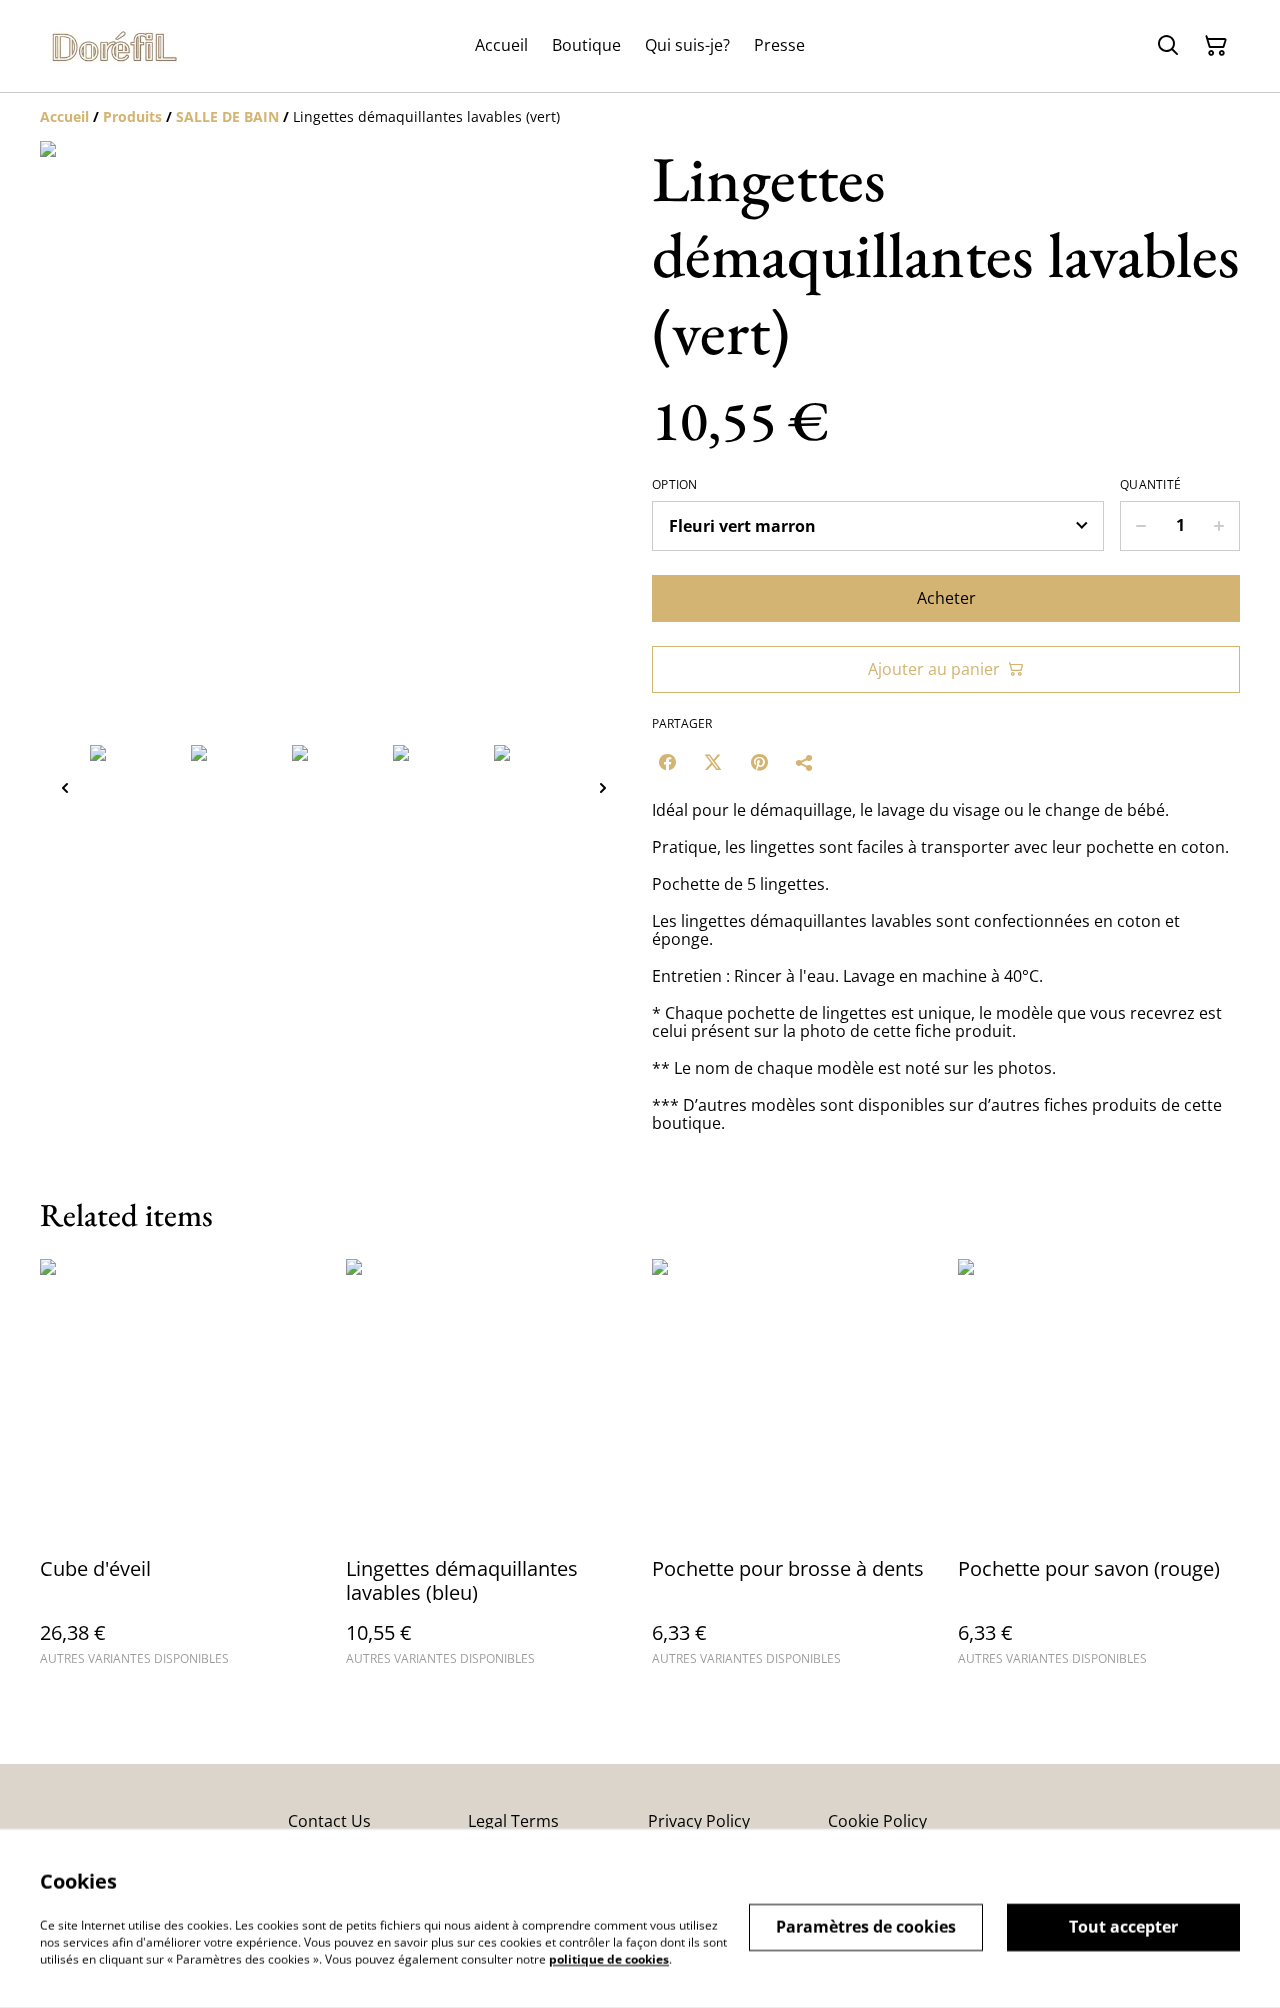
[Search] (1168, 46)
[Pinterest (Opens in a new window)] (759, 762)
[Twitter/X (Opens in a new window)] (713, 762)
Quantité (1150, 485)
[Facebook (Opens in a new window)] (667, 762)
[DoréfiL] (115, 46)
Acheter (946, 598)
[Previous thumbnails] (65, 787)
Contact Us (329, 1821)
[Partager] (805, 762)
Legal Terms (513, 1821)
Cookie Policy (877, 1821)
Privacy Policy (699, 1821)
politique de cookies (609, 1958)
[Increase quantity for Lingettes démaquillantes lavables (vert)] (1219, 526)
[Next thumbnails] (603, 787)
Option (675, 485)
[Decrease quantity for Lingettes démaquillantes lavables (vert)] (1140, 526)
